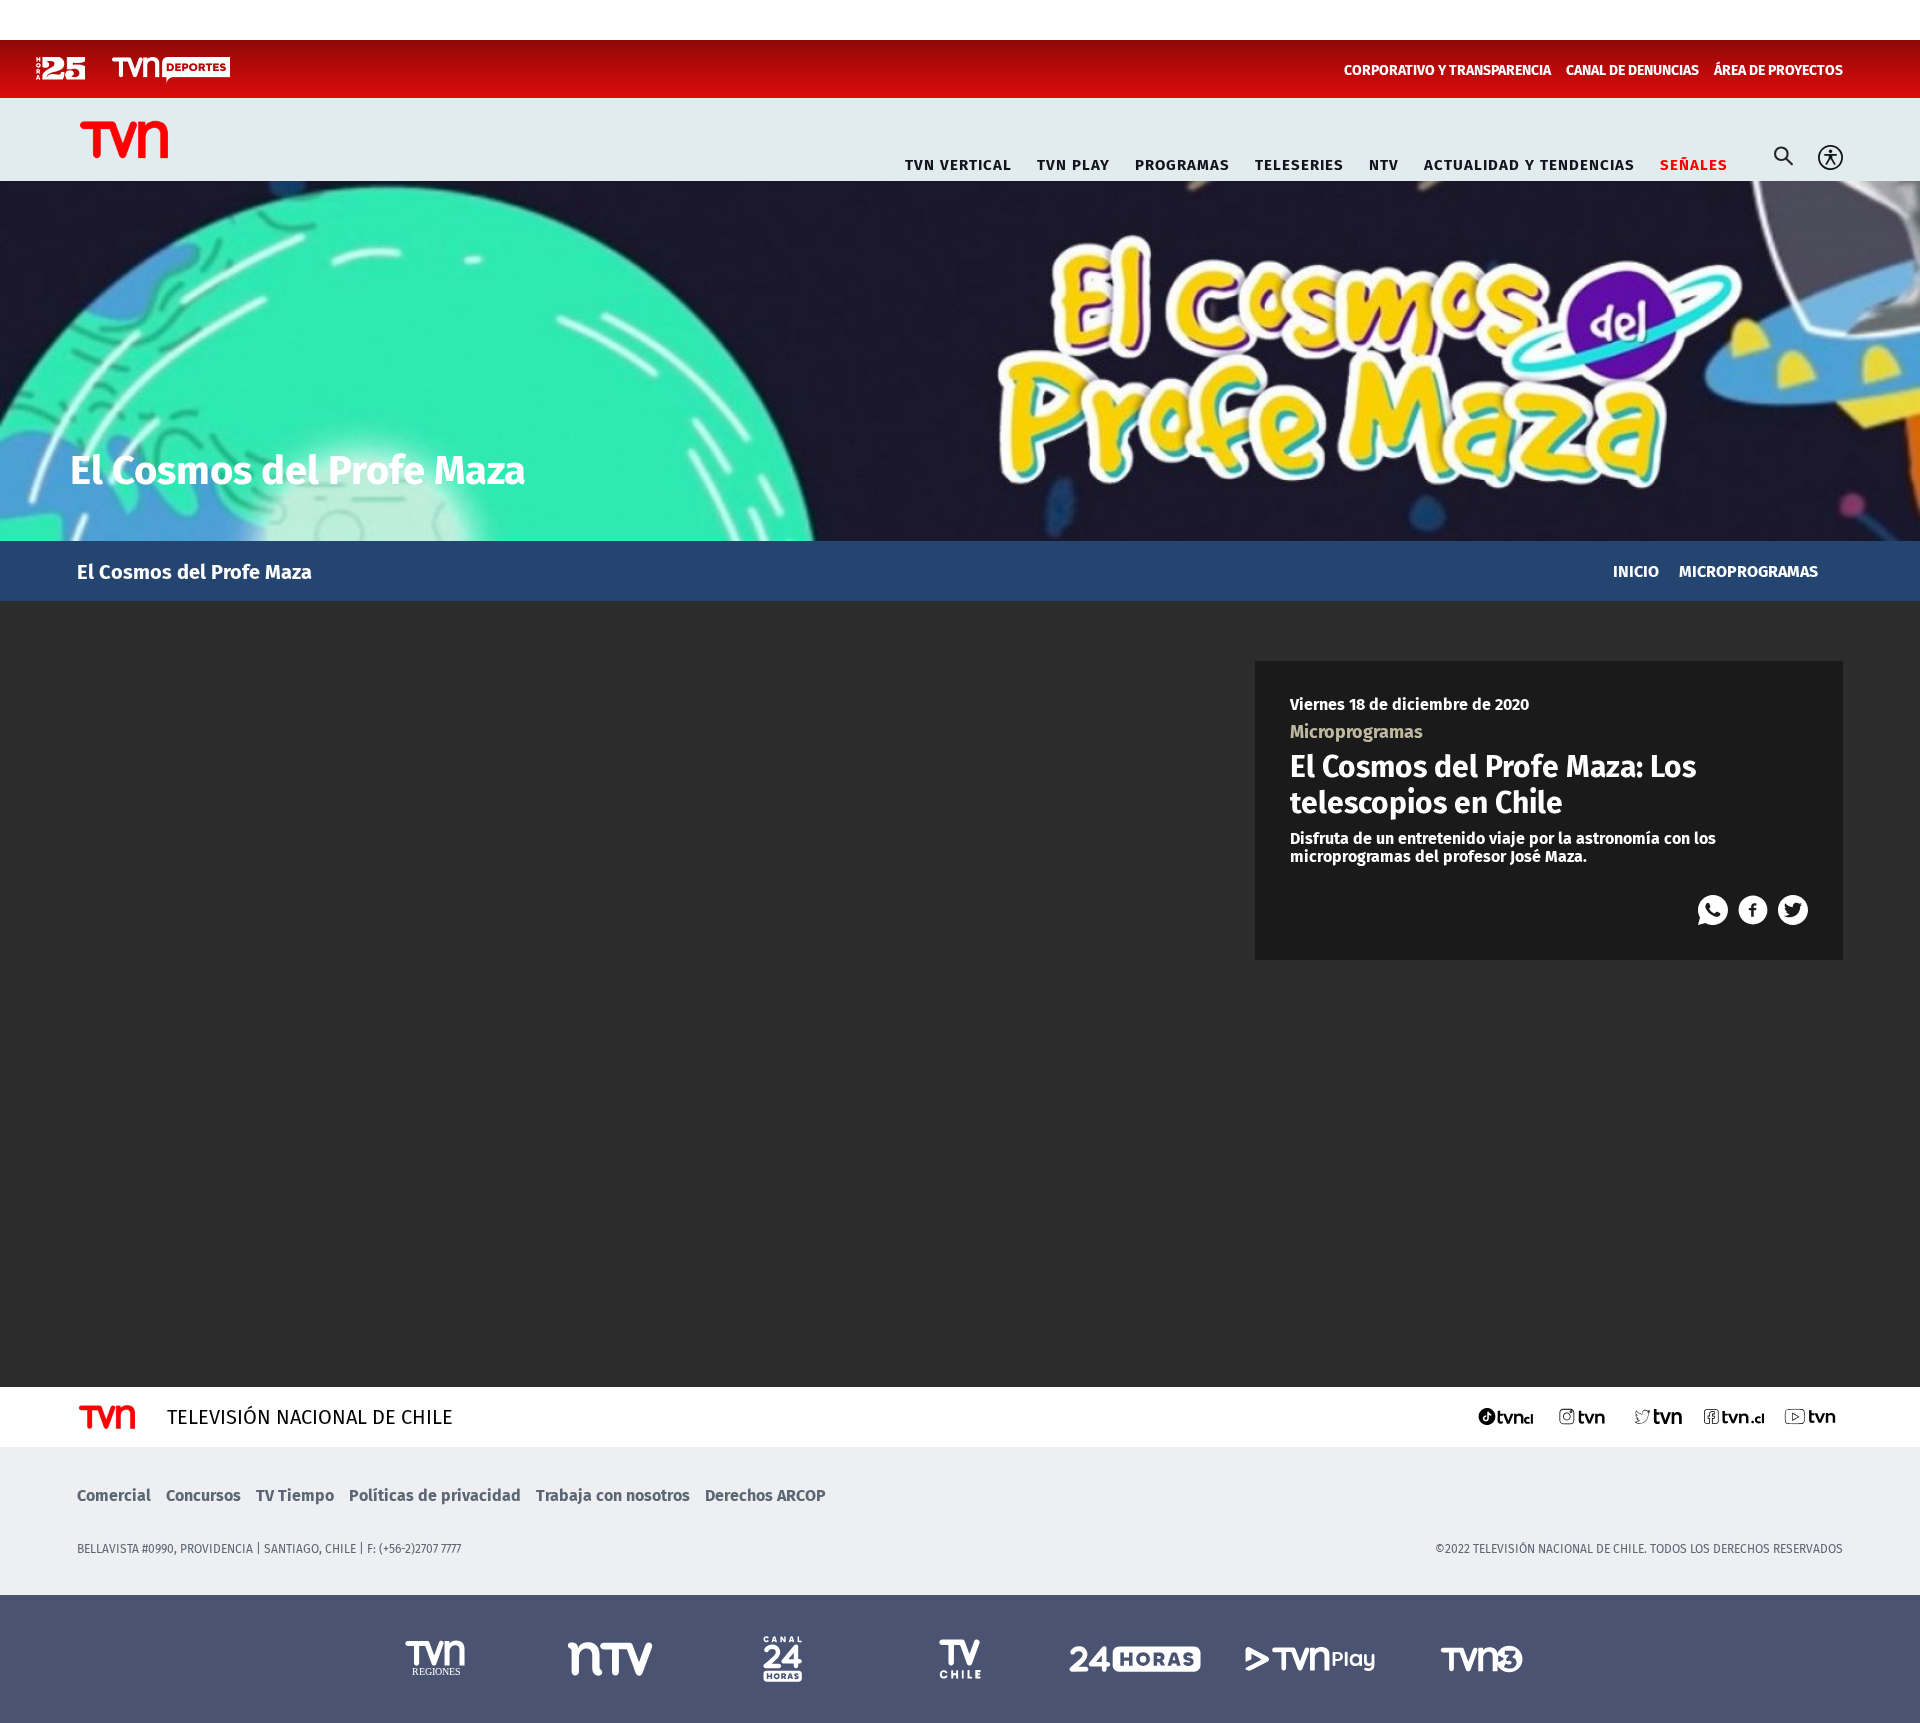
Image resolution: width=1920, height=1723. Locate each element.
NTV (1384, 161)
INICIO (1636, 570)
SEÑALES (1694, 161)
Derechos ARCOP (765, 1494)
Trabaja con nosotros (613, 1494)
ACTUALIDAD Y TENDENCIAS (1529, 161)
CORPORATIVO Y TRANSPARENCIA (1447, 69)
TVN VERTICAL (958, 161)
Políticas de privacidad (435, 1494)
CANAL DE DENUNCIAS (1632, 69)
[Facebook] (1753, 910)
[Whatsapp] (1713, 910)
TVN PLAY (1073, 161)
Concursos (203, 1494)
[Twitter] (1793, 910)
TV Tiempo (295, 1494)
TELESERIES (1299, 161)
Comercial (114, 1494)
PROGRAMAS (1182, 161)
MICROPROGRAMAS (1748, 570)
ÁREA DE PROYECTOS (1778, 69)
